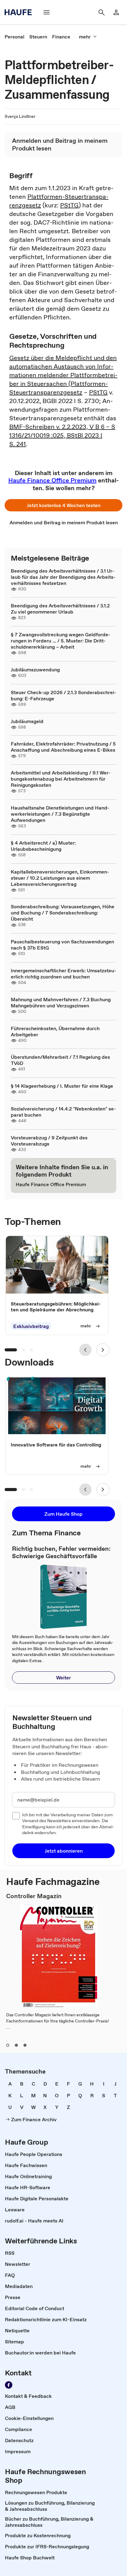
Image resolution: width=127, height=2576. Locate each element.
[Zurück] (85, 1350)
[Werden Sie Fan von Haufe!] (9, 2385)
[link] (14, 37)
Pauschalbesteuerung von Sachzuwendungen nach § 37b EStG (62, 945)
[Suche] (101, 12)
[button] (63, 505)
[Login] (116, 12)
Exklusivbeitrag (31, 1326)
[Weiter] (103, 1350)
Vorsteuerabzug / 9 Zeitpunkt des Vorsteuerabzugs (49, 1141)
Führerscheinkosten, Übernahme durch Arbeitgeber (55, 1031)
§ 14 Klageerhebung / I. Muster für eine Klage (62, 1086)
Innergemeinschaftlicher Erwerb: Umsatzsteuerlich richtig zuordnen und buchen (63, 974)
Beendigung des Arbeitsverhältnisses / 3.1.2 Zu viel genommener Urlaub (60, 609)
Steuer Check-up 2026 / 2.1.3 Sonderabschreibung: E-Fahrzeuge (63, 695)
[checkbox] (16, 1816)
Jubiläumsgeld (27, 721)
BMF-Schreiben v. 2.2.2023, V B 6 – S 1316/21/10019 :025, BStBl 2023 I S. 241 (62, 435)
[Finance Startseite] (20, 12)
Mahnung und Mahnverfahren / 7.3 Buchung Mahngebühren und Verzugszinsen (61, 1002)
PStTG (69, 205)
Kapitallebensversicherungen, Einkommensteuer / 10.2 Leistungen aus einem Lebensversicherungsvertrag (60, 878)
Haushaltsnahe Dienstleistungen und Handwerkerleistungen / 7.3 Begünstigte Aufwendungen (60, 814)
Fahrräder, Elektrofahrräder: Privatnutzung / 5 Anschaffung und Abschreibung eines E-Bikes (63, 747)
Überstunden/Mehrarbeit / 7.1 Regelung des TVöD (60, 1060)
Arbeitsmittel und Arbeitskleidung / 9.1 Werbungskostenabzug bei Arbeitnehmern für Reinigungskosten (61, 779)
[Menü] (47, 12)
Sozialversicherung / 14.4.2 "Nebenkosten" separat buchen (63, 1112)
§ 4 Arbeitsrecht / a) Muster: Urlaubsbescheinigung (43, 846)
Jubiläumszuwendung (35, 670)
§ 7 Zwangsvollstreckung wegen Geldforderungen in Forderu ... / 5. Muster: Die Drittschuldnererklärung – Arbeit (61, 641)
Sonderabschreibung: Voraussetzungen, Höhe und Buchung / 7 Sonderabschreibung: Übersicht (63, 913)
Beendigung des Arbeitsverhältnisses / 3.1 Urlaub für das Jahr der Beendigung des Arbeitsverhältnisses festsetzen (63, 577)
